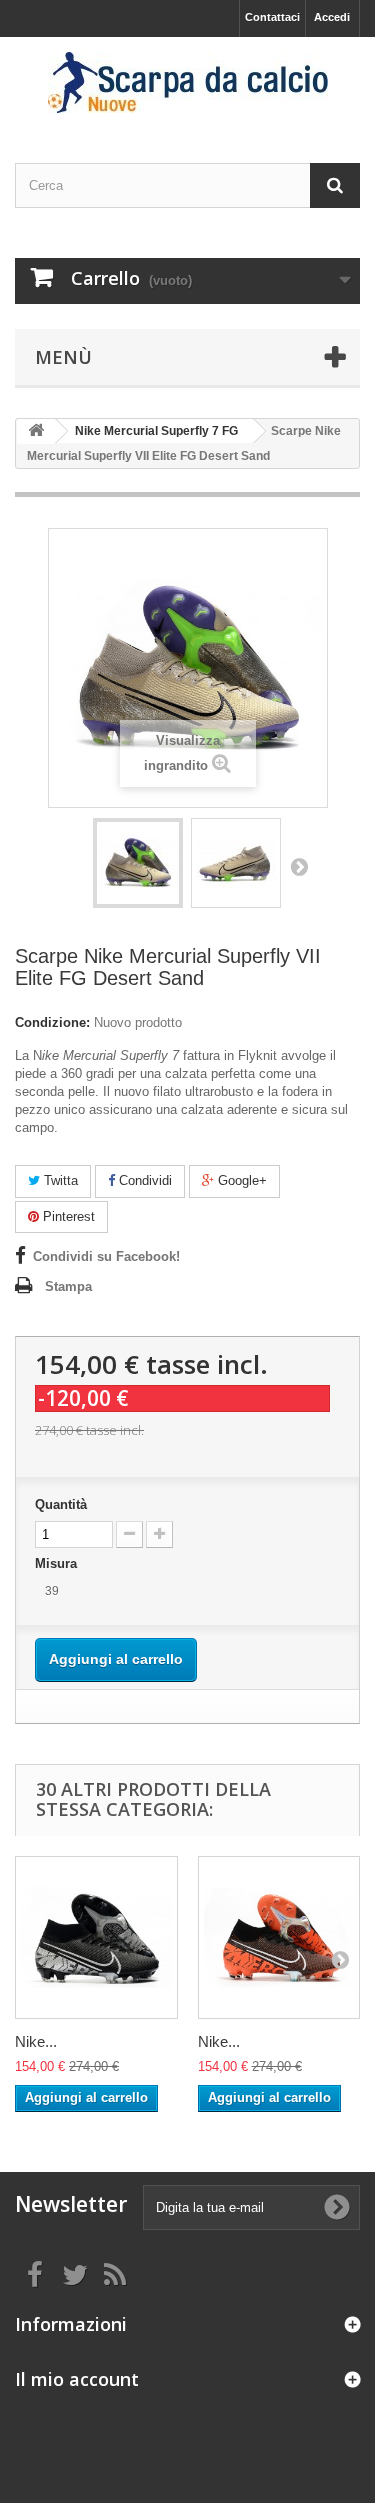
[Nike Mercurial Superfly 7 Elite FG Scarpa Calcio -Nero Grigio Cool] (96, 1937)
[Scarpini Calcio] (187, 82)
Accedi (332, 17)
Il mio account (77, 2379)
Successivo (299, 866)
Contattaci (272, 17)
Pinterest (67, 1216)
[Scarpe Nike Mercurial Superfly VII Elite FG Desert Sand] (138, 863)
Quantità (61, 1504)
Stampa (68, 1286)
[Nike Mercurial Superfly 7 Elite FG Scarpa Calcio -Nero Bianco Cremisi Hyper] (279, 1937)
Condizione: (52, 1022)
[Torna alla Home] (36, 431)
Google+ (240, 1180)
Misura (58, 1563)
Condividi (143, 1180)
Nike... (36, 2041)
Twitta (59, 1180)
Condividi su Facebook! (106, 1256)
